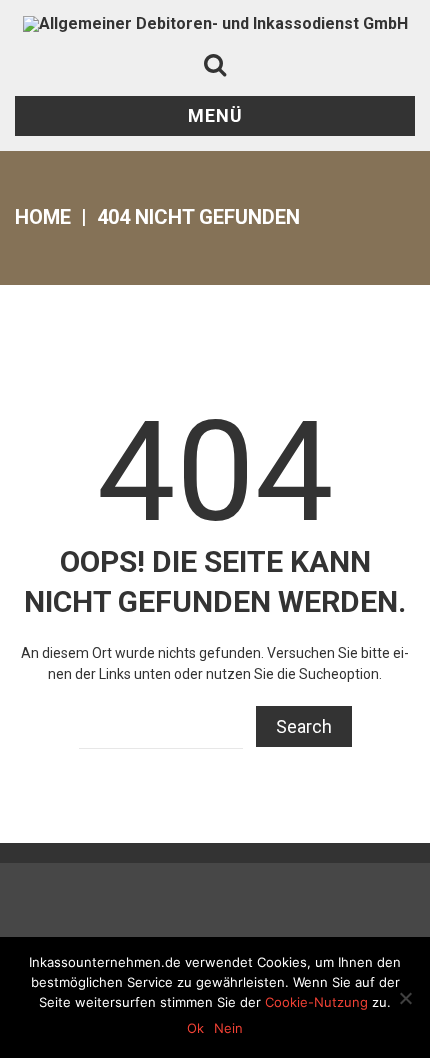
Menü (215, 115)
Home (43, 217)
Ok (195, 1028)
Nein (228, 1028)
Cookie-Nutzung (316, 1002)
